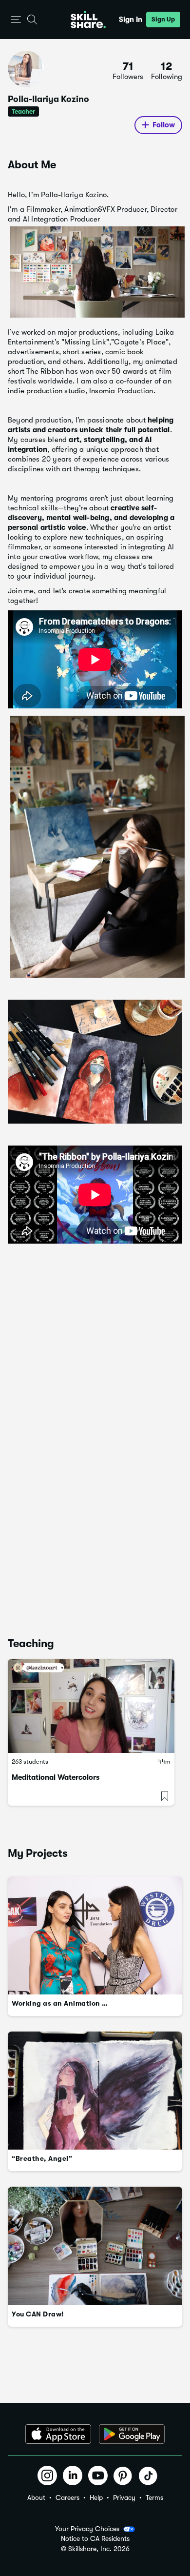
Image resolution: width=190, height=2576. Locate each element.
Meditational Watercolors (56, 1777)
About (36, 2497)
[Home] (88, 20)
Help (96, 2497)
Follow (164, 125)
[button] (16, 20)
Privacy (124, 2497)
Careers (67, 2497)
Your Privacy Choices (87, 2529)
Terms (154, 2497)
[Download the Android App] (132, 2434)
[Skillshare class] (91, 1706)
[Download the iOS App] (58, 2434)
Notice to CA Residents (95, 2539)
